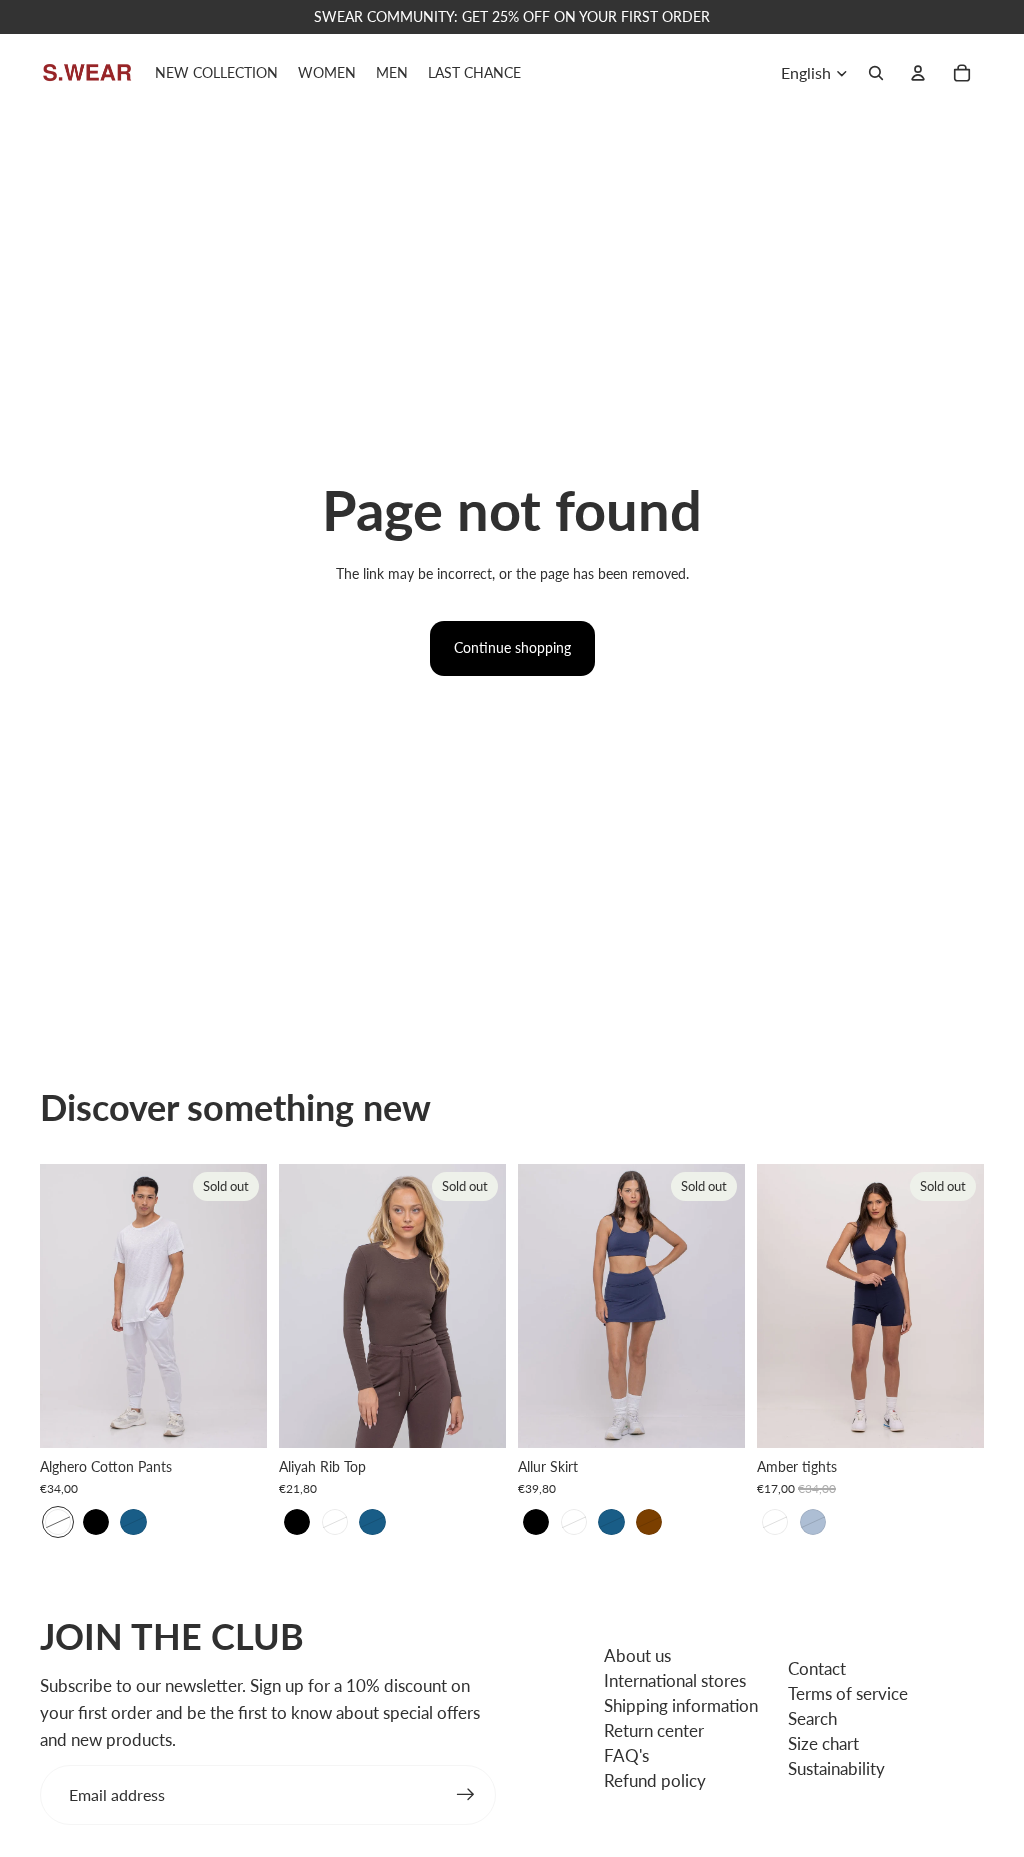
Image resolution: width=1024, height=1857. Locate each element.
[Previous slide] (55, 1306)
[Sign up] (466, 1795)
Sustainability (836, 1768)
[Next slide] (251, 1306)
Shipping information (681, 1705)
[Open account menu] (918, 73)
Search (812, 1718)
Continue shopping (512, 647)
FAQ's (626, 1755)
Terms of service (848, 1693)
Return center (654, 1730)
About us (637, 1655)
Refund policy (655, 1780)
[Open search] (876, 73)
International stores (675, 1680)
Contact (817, 1668)
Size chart (823, 1743)
